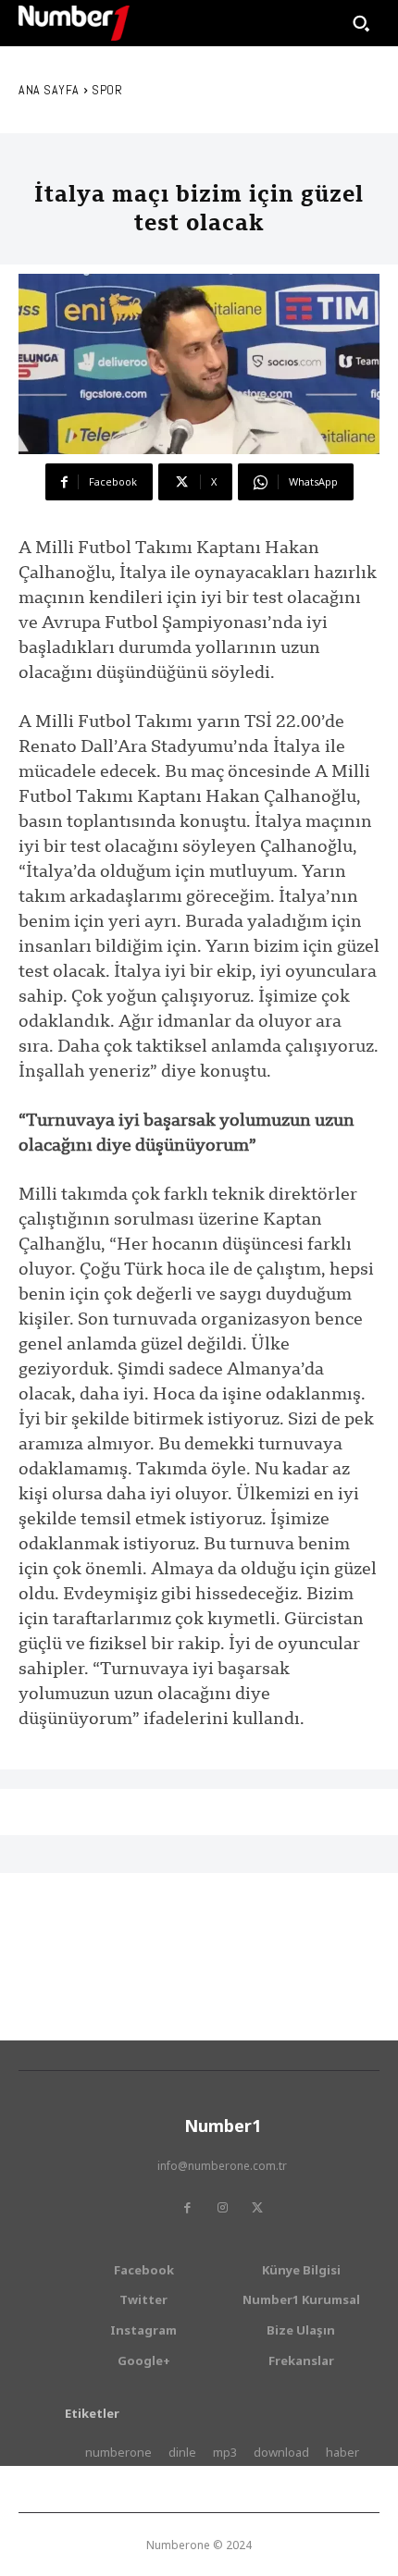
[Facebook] (187, 2208)
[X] (257, 2208)
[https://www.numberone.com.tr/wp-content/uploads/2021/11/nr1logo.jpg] (74, 23)
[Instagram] (222, 2208)
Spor (107, 90)
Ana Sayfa (49, 90)
